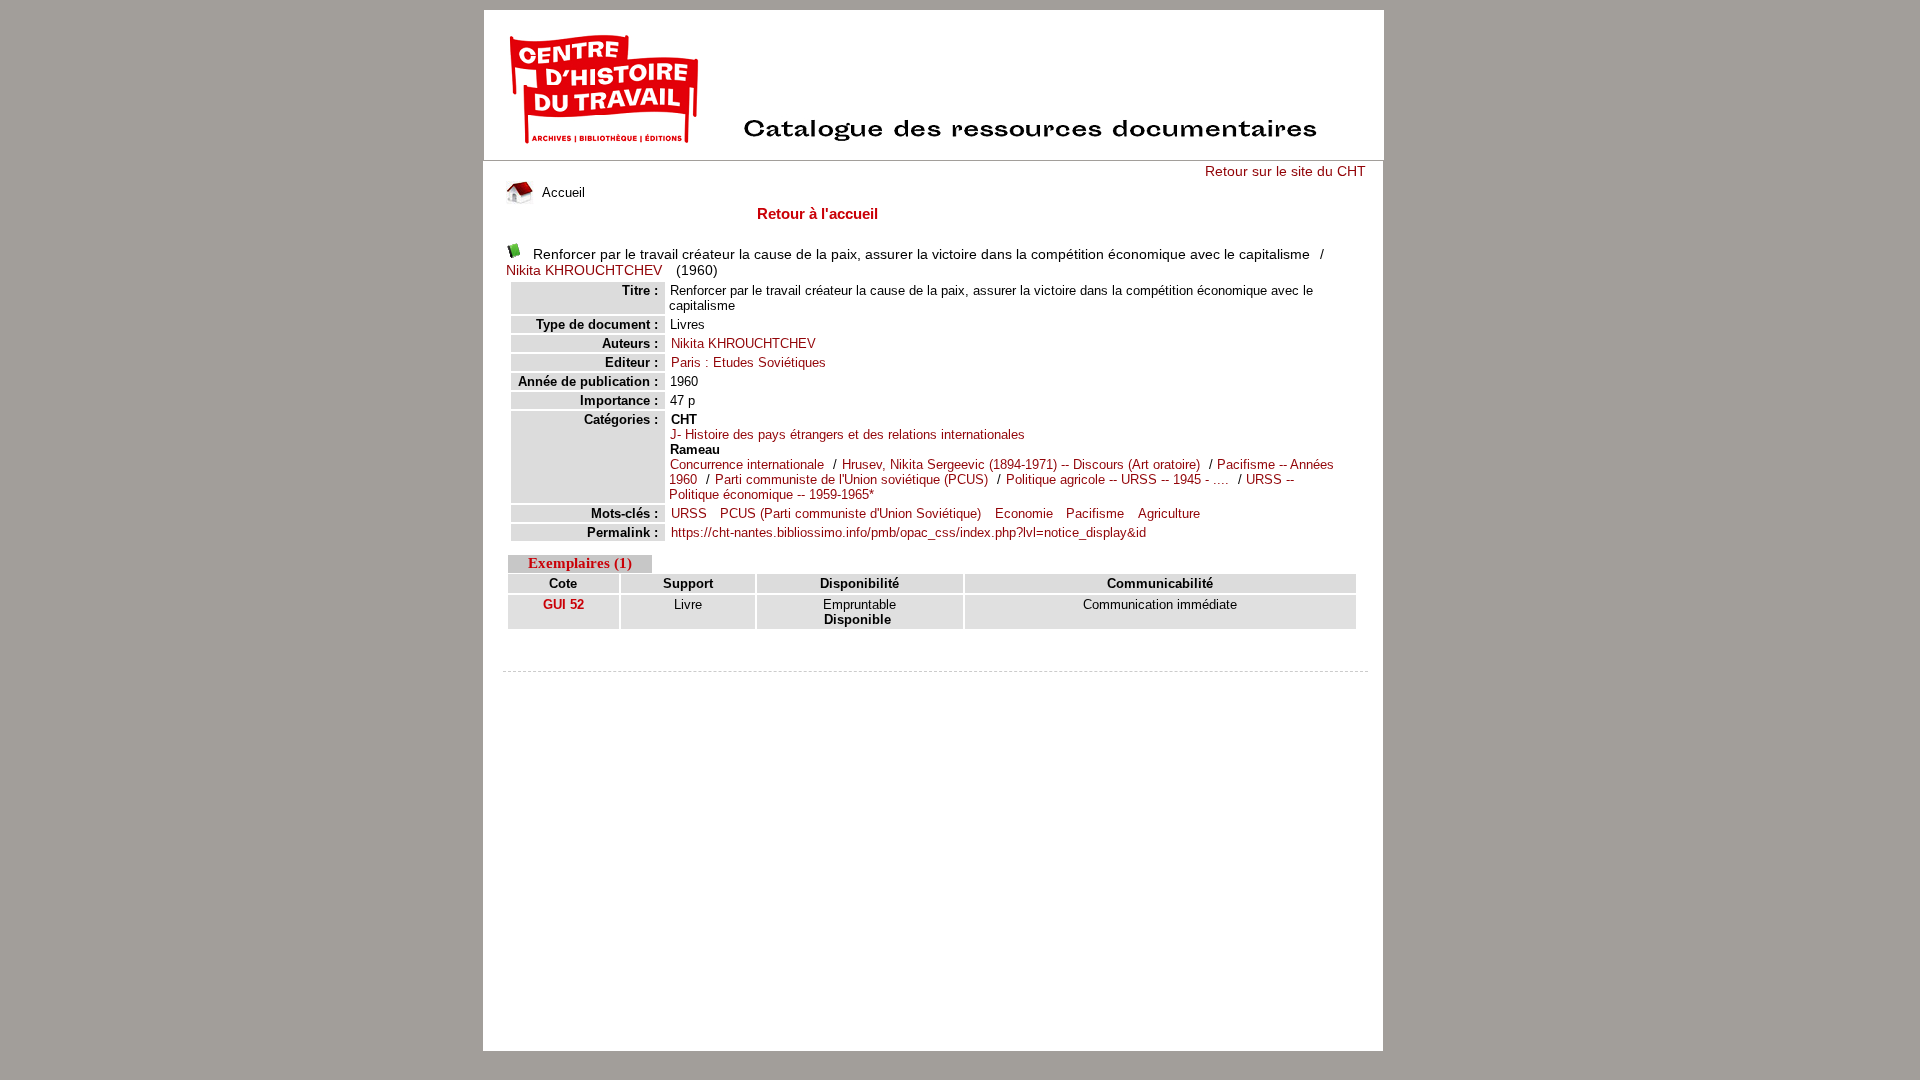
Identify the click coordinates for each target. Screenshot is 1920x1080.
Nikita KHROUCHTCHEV (584, 270)
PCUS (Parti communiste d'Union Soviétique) (850, 513)
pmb (936, 684)
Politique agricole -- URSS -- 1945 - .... (1117, 479)
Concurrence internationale (749, 464)
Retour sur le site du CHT (1285, 171)
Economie (1024, 513)
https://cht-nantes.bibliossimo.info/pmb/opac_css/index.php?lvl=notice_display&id (908, 532)
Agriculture (1169, 513)
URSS (689, 513)
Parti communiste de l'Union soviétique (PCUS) (851, 479)
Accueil (561, 192)
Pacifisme (1095, 513)
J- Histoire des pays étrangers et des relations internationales (847, 434)
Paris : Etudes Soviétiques (748, 362)
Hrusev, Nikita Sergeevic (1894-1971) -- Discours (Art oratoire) (1021, 464)
